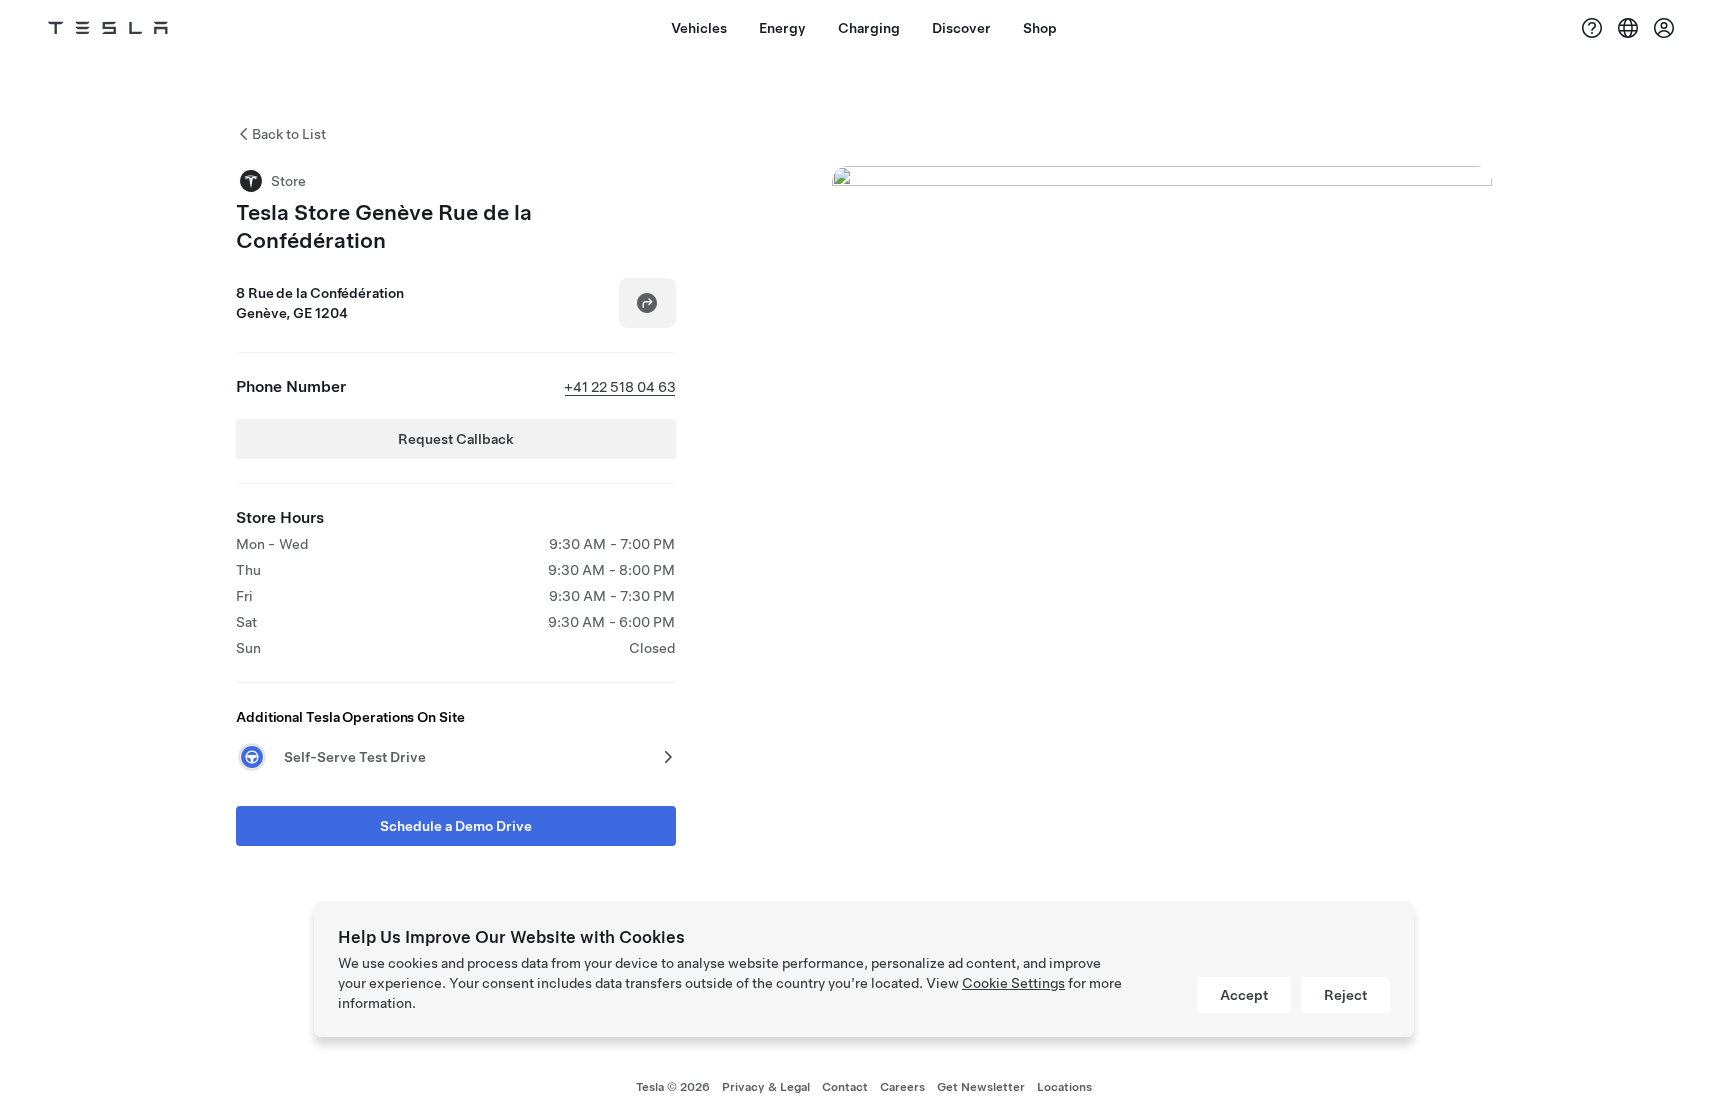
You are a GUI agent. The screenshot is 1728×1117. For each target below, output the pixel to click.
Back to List (289, 134)
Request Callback (456, 439)
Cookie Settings (1013, 983)
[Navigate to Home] (108, 28)
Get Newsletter (981, 1087)
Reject (1345, 995)
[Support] (1592, 28)
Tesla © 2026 (673, 1087)
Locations (1064, 1087)
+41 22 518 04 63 (620, 387)
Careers (902, 1087)
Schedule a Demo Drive (456, 826)
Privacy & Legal (766, 1087)
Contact (845, 1087)
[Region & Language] (1628, 28)
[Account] (1664, 28)
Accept (1244, 995)
